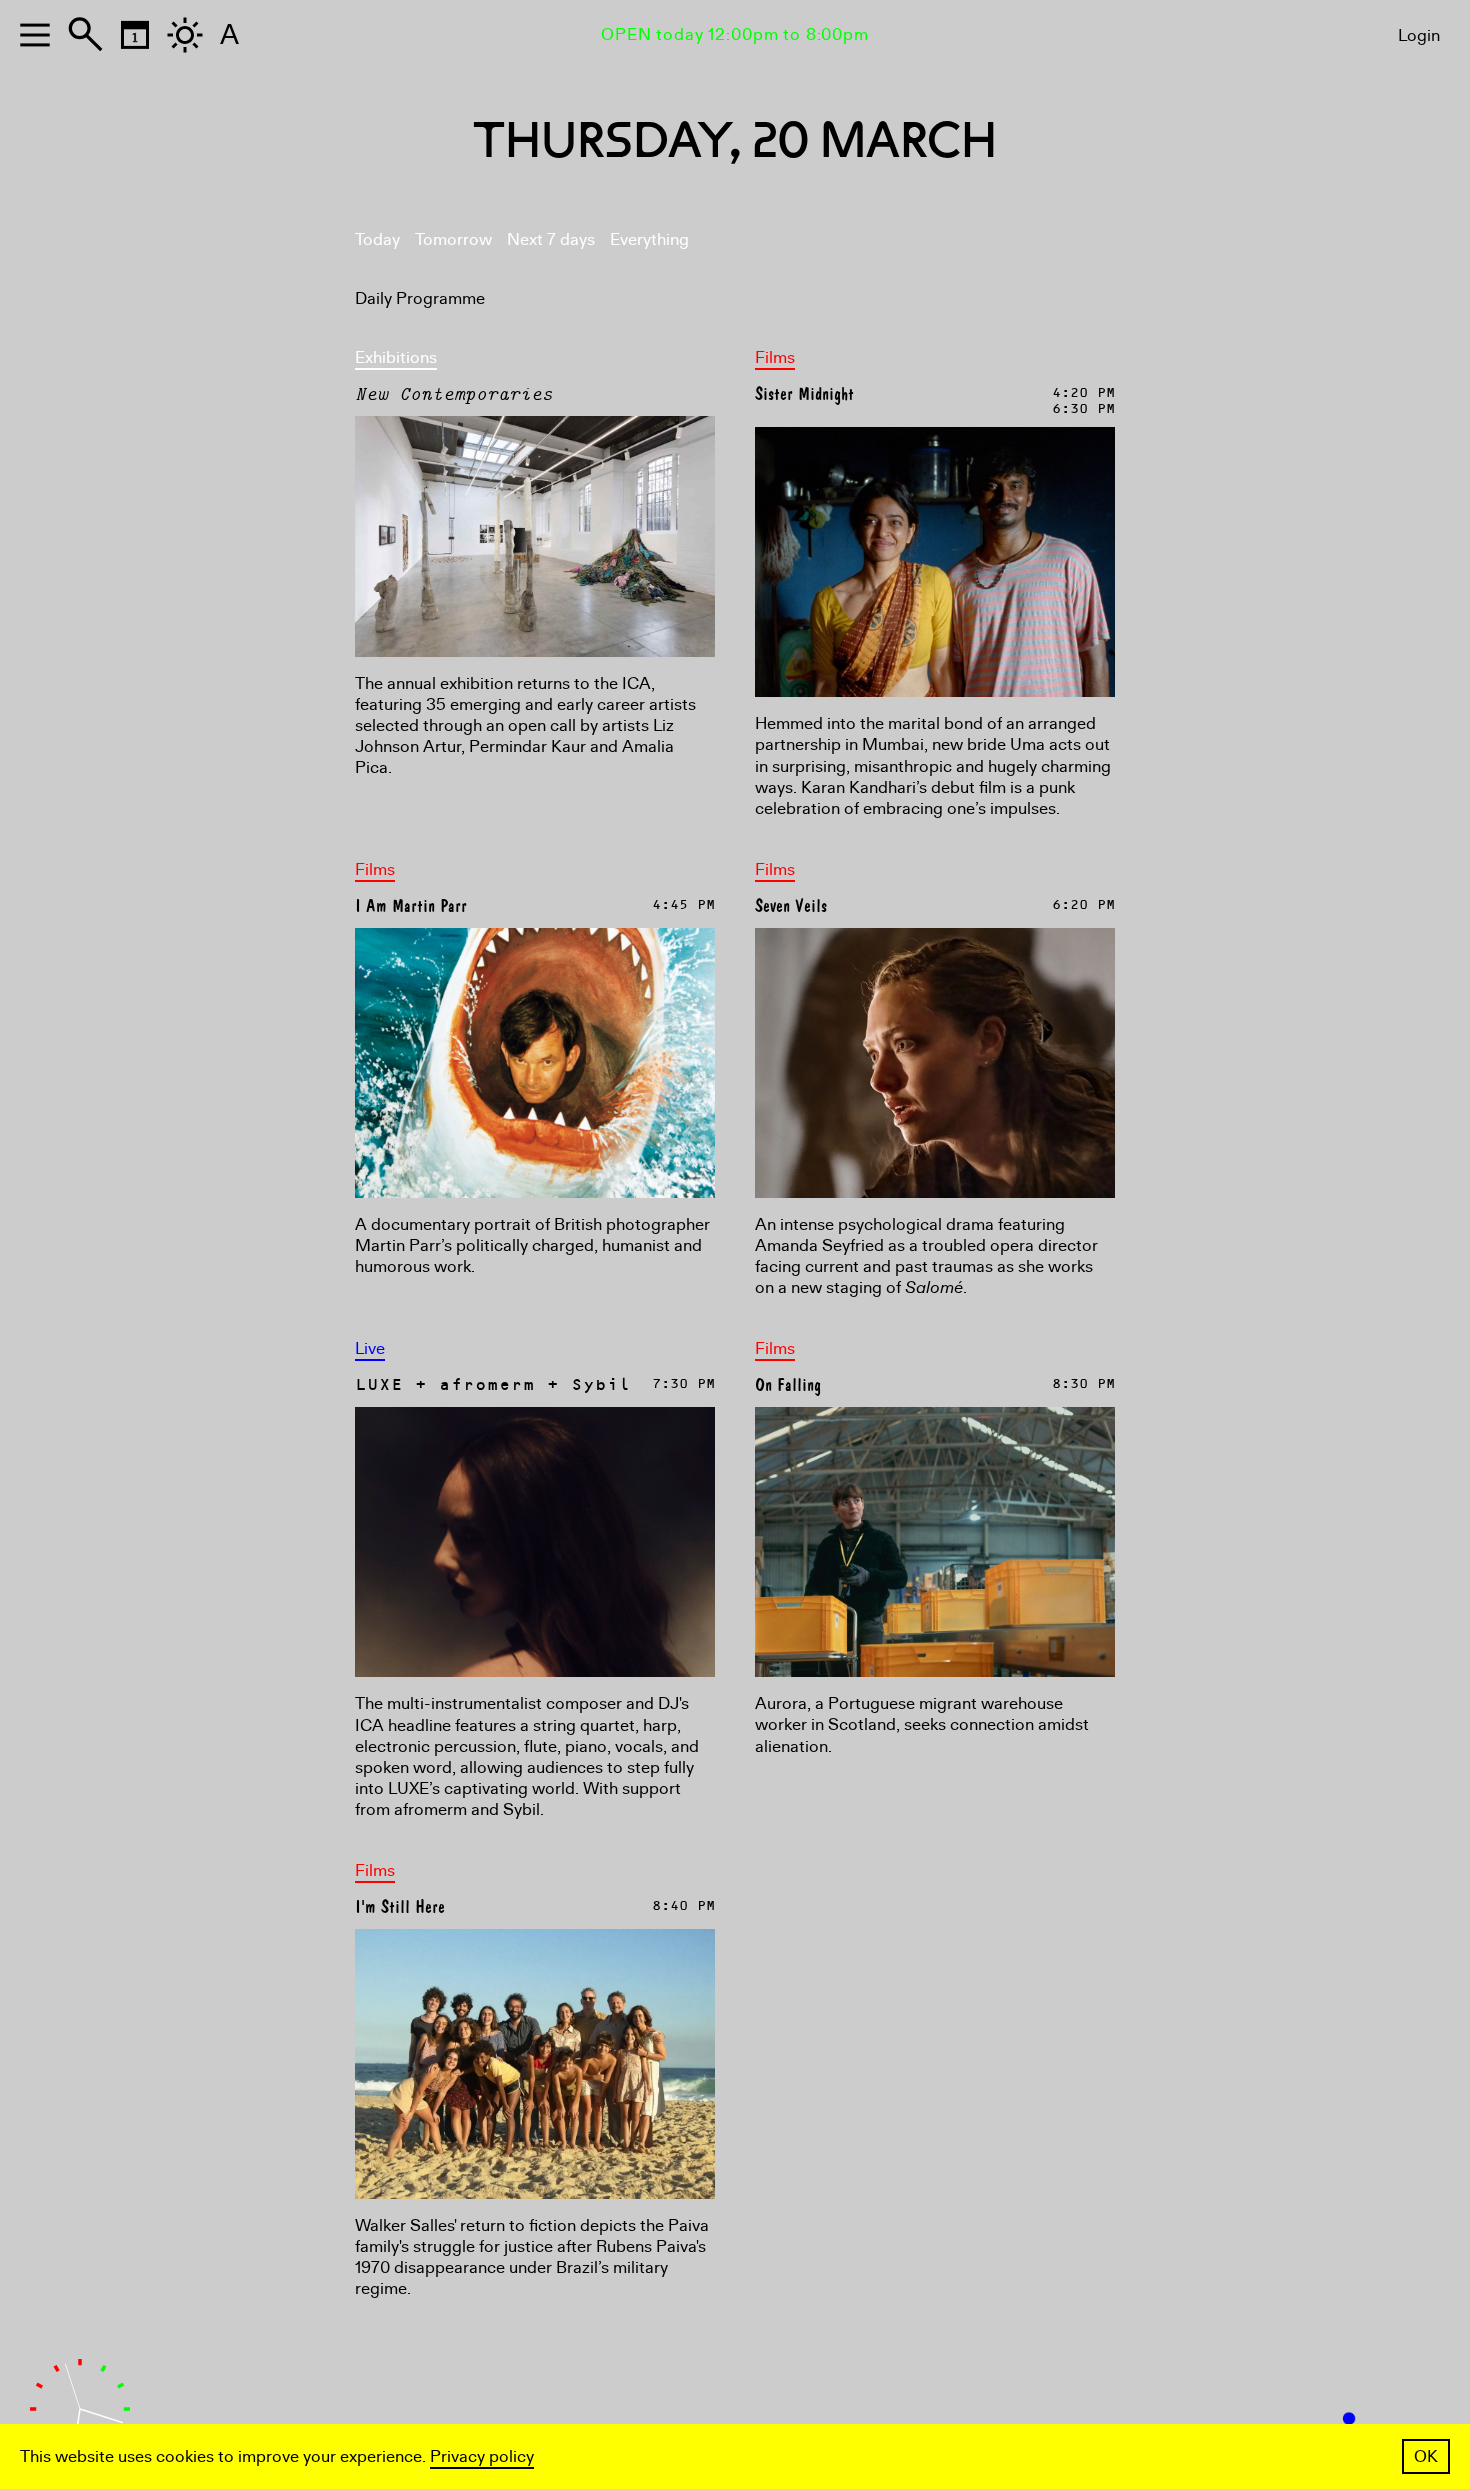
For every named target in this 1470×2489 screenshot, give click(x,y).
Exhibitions (396, 357)
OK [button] (1426, 2456)
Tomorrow (453, 239)
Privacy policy (482, 2456)
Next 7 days (551, 239)
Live (370, 1348)
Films (775, 357)
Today (377, 239)
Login (1419, 35)
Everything (649, 239)
